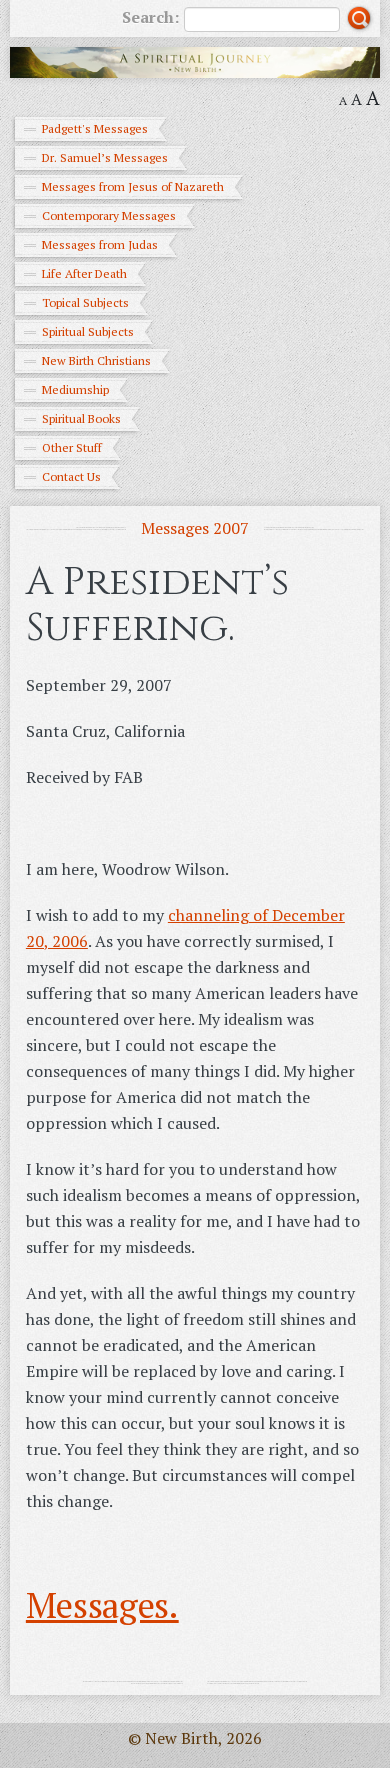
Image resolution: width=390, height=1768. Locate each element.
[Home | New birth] (195, 61)
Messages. (102, 1604)
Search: (150, 17)
